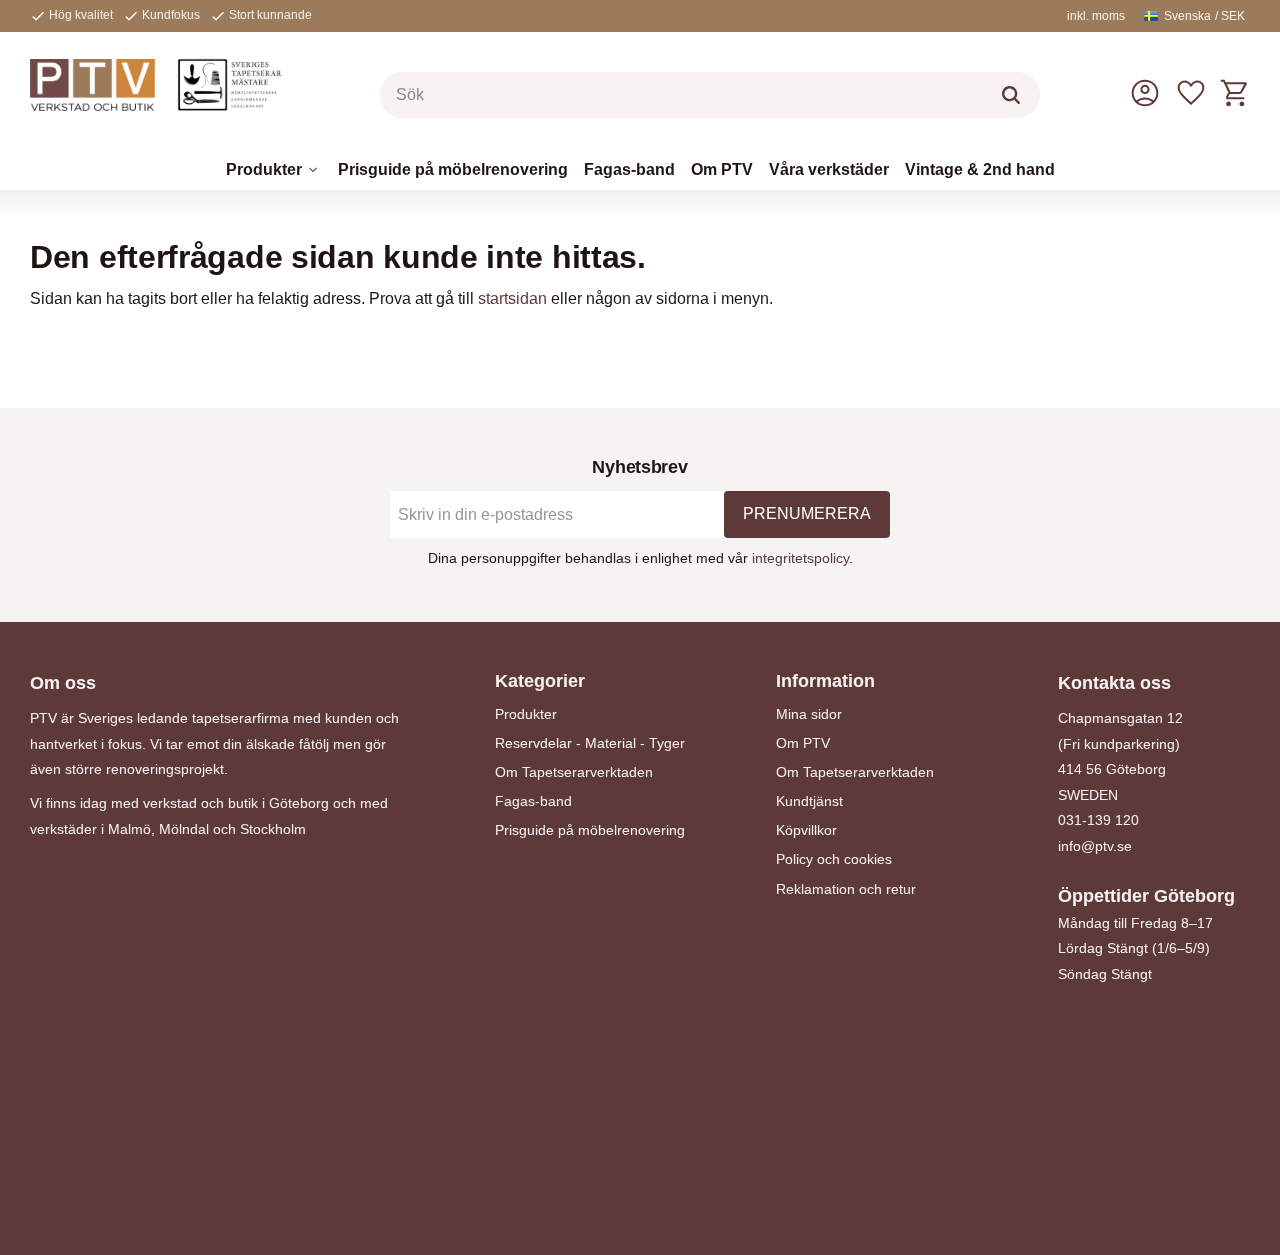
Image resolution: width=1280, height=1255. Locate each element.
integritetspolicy (800, 558)
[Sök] (1011, 95)
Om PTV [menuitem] (722, 169)
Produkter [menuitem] (264, 169)
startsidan (512, 298)
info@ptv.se (1095, 846)
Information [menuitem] (825, 681)
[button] (1191, 93)
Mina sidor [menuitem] (809, 714)
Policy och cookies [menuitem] (834, 859)
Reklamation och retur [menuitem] (846, 889)
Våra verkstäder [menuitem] (829, 169)
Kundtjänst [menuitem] (809, 801)
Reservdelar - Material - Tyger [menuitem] (590, 743)
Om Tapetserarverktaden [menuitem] (574, 772)
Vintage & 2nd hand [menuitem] (980, 169)
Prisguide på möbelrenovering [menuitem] (453, 169)
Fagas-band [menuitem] (629, 169)
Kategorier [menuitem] (540, 681)
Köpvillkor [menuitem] (806, 830)
